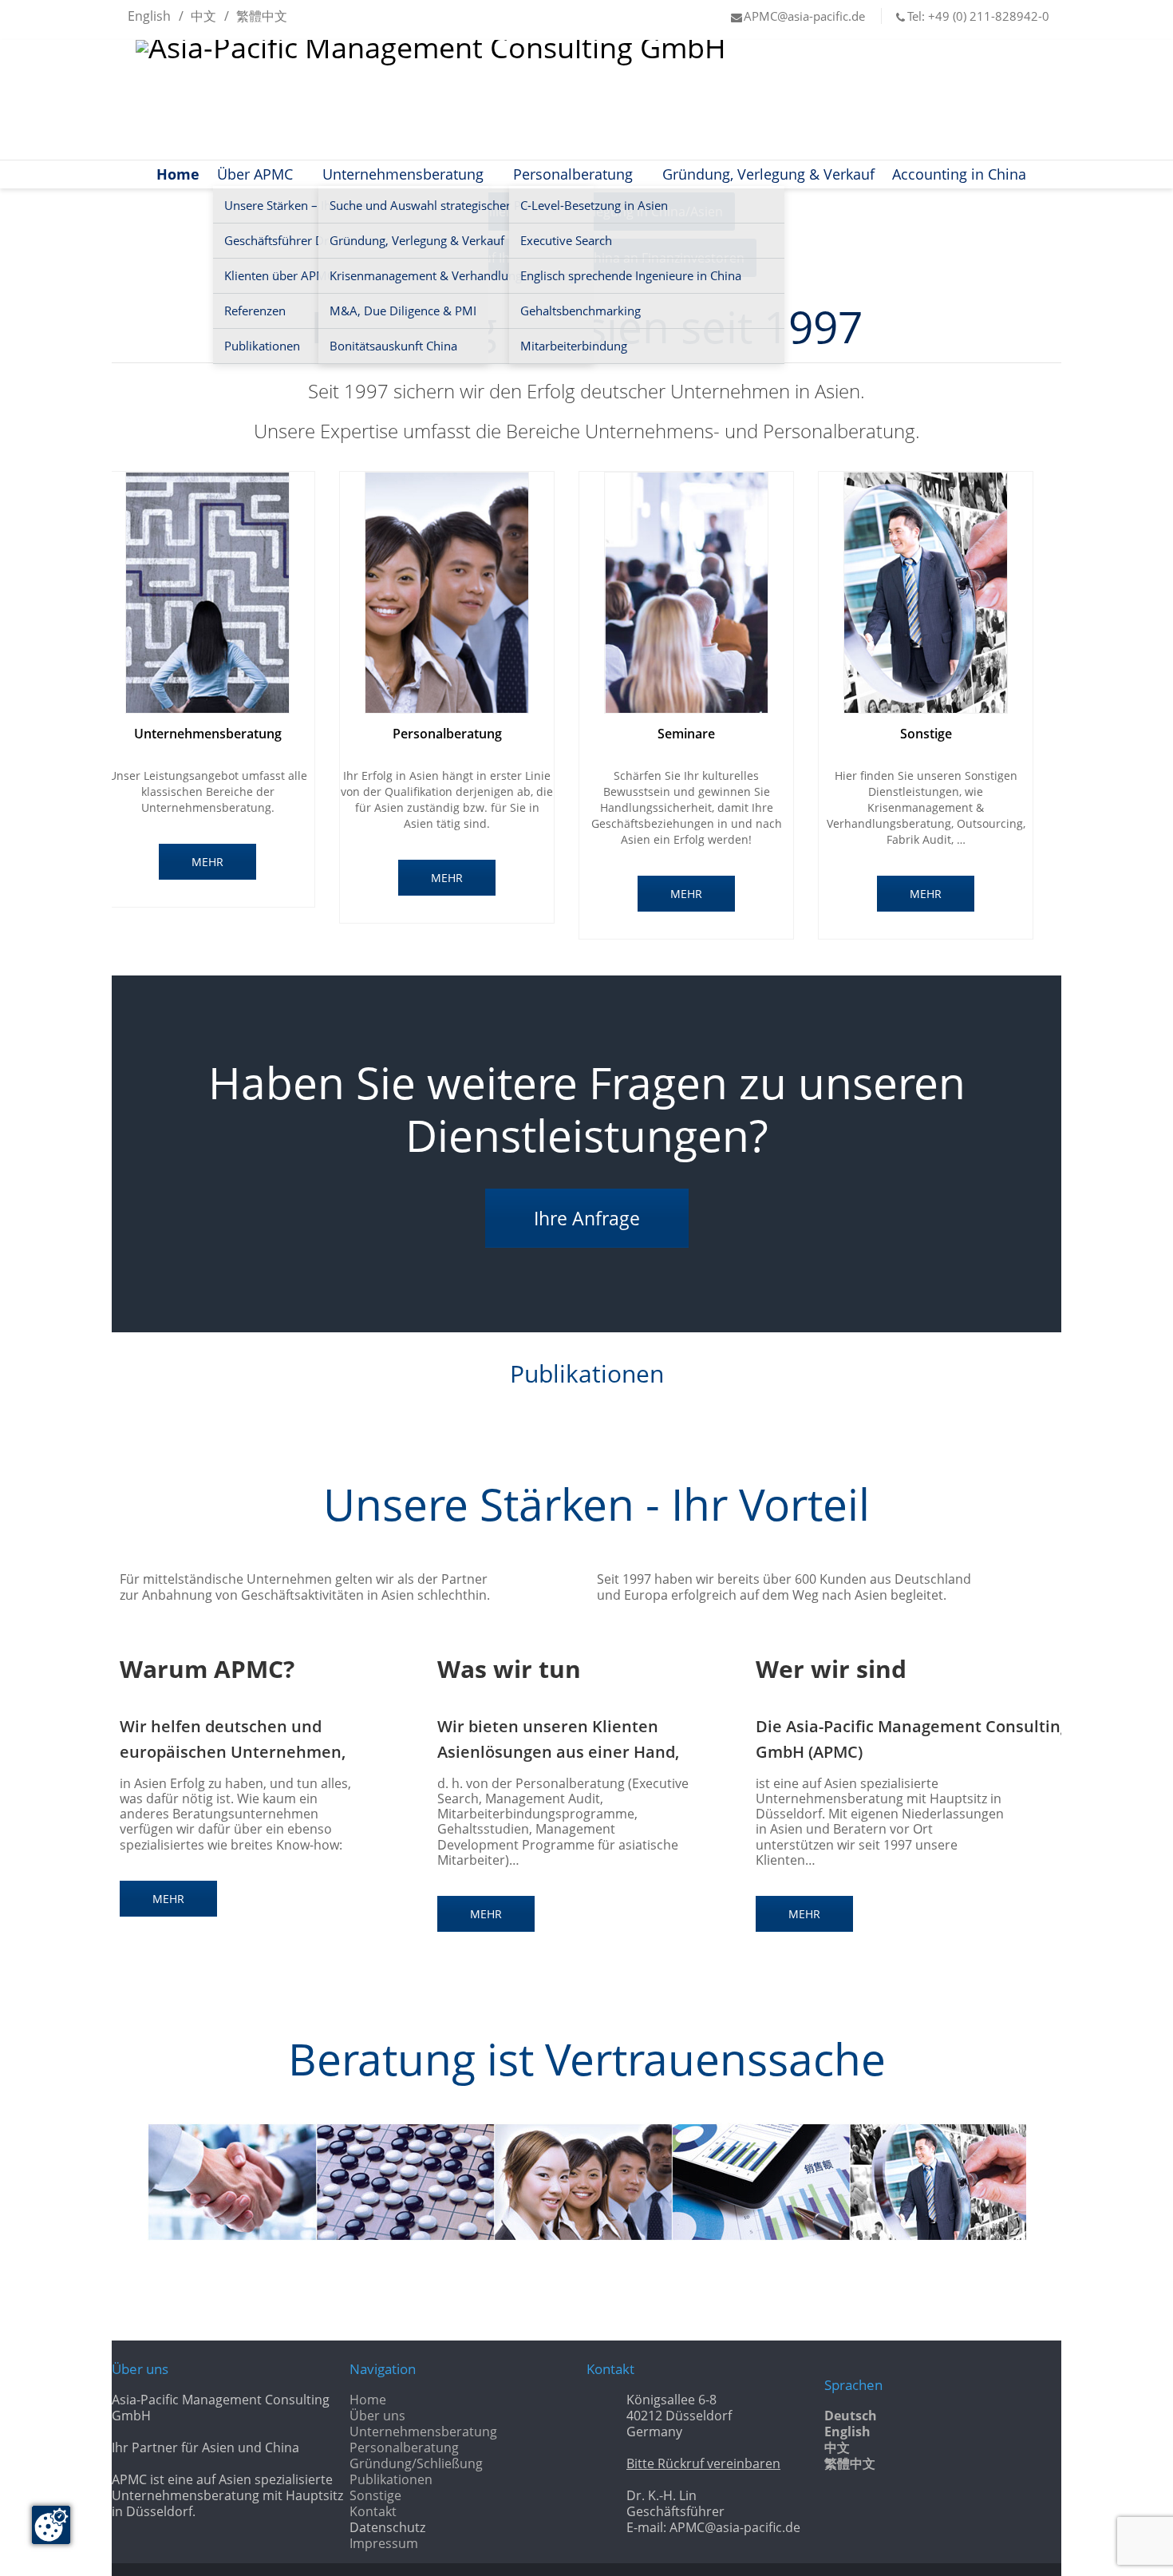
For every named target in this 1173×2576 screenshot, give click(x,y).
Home (178, 174)
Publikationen (391, 2479)
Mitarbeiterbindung (574, 346)
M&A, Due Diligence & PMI (403, 311)
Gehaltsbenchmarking (581, 311)
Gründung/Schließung (416, 2463)
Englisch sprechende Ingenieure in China (631, 275)
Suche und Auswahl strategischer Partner (442, 205)
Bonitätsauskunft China (393, 346)
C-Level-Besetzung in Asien (594, 205)
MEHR (207, 862)
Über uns (377, 2416)
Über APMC (255, 174)
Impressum (384, 2543)
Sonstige (375, 2495)
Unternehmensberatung (403, 174)
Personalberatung (573, 174)
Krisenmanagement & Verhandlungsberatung (453, 275)
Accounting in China (959, 174)
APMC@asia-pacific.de (804, 16)
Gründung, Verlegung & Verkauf (417, 240)
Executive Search (566, 240)
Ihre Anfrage (587, 1218)
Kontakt (373, 2511)
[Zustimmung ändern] (51, 2525)
